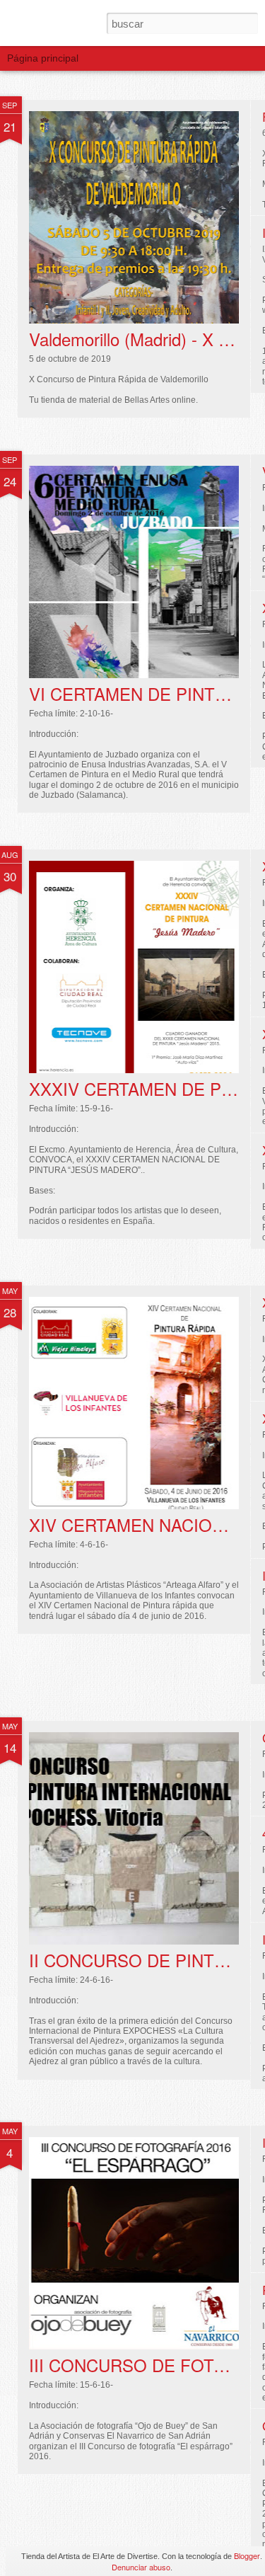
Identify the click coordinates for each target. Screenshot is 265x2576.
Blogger (247, 2555)
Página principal (43, 58)
